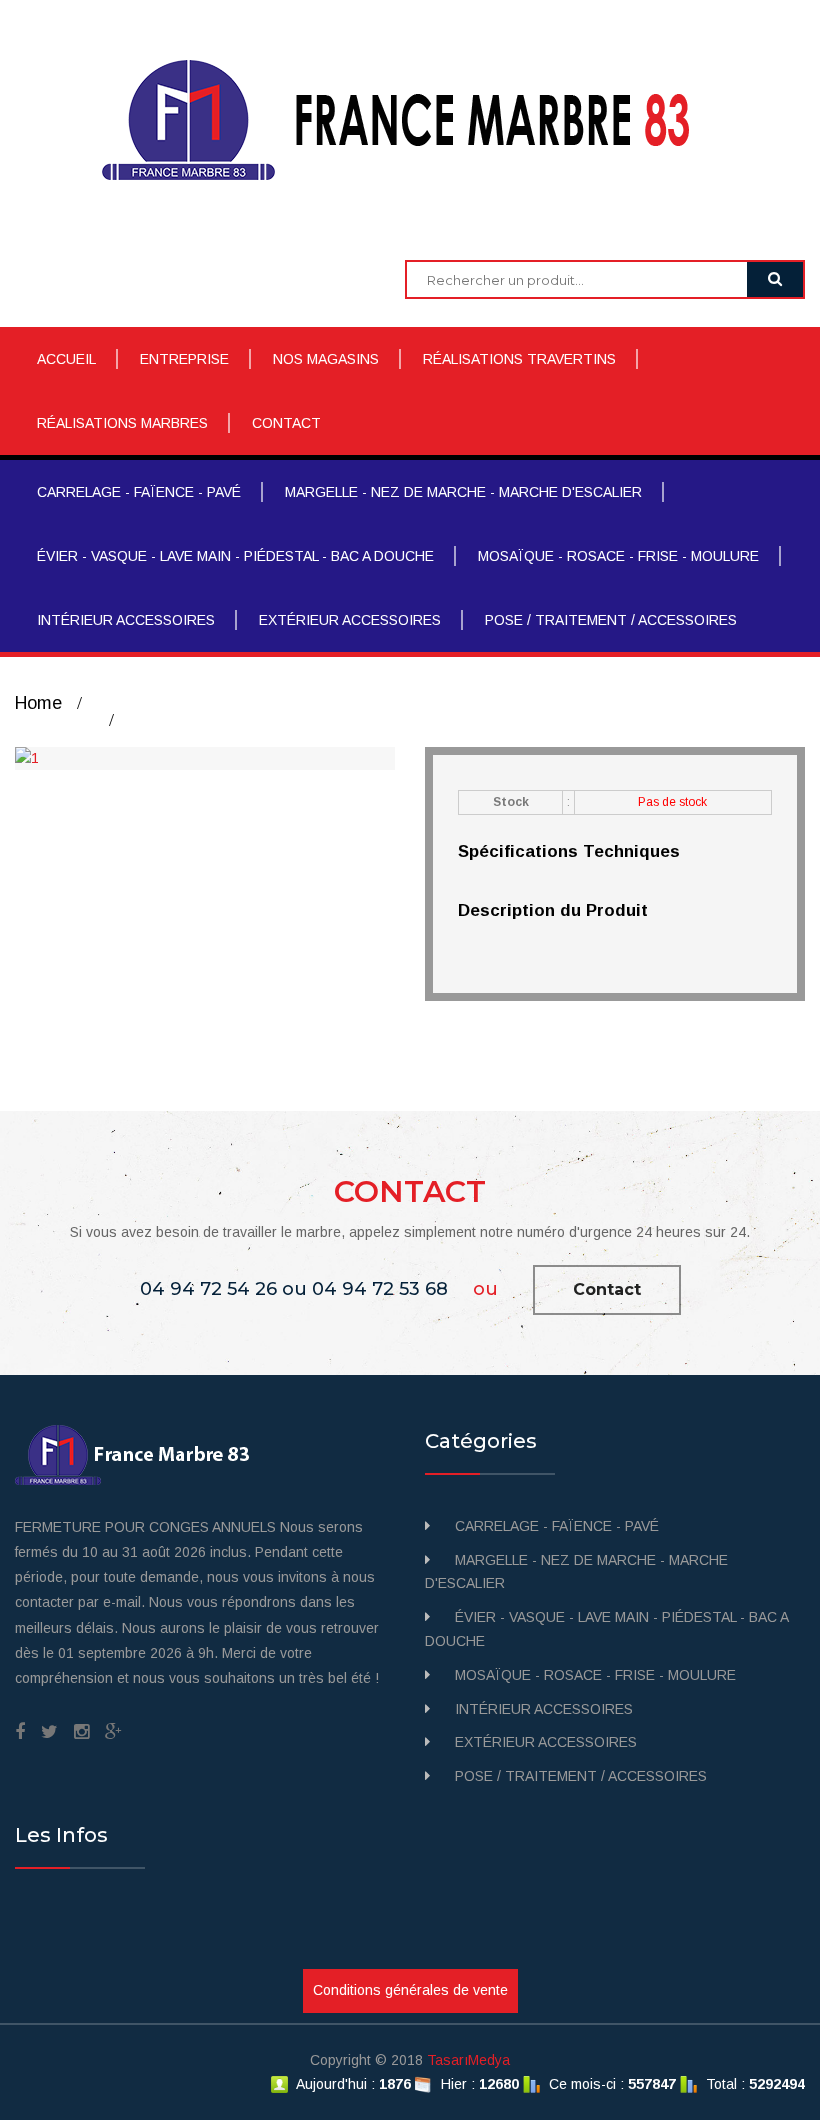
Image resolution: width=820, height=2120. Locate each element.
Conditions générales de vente (410, 1990)
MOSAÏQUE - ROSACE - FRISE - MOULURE (618, 556)
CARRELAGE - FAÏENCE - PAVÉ (139, 492)
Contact (607, 1289)
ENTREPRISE (184, 359)
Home (38, 703)
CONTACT (286, 423)
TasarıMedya (468, 2060)
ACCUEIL (66, 359)
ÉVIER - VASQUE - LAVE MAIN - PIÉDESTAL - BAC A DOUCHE (235, 556)
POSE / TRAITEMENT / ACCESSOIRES (611, 620)
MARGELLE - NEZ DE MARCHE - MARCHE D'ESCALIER (463, 492)
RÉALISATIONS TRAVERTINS (519, 359)
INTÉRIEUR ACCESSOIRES (126, 620)
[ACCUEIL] (410, 119)
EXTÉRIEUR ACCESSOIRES (350, 620)
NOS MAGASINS (326, 359)
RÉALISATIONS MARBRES (122, 423)
